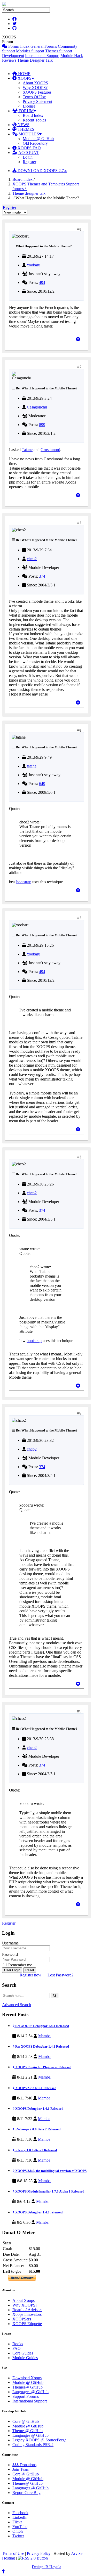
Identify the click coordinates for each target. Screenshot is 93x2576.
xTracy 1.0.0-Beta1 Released (36, 2150)
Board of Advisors (27, 2310)
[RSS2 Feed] (33, 2558)
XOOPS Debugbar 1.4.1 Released (39, 2109)
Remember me (20, 1965)
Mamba (44, 2036)
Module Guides (25, 2358)
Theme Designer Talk (35, 60)
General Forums (44, 46)
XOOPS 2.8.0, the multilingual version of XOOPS (51, 2171)
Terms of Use (13, 2553)
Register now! (31, 1975)
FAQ (17, 2348)
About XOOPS (35, 83)
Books (18, 2344)
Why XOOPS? (35, 88)
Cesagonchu (37, 407)
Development (13, 56)
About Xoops (24, 2300)
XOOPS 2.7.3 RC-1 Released (35, 2088)
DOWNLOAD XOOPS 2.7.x (42, 171)
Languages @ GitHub (30, 2392)
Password (10, 1954)
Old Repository (35, 143)
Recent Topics (34, 120)
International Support (42, 56)
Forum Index (18, 46)
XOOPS (24, 78)
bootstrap (24, 882)
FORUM (26, 111)
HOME (24, 74)
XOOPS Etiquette (27, 2324)
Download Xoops (27, 2378)
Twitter (18, 2536)
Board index (22, 179)
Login (28, 157)
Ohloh (18, 2531)
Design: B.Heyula (47, 2567)
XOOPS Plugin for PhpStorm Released (43, 2067)
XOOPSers (22, 2319)
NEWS (23, 125)
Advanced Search (17, 2005)
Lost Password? (60, 1975)
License (29, 106)
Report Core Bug (26, 2493)
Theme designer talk (29, 193)
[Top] (78, 339)
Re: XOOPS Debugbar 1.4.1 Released (42, 2026)
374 (42, 576)
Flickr (17, 2522)
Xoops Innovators (27, 2314)
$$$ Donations (24, 2465)
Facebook (20, 2513)
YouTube (20, 2527)
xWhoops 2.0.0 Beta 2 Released (37, 2129)
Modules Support (30, 51)
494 (42, 283)
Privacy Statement (37, 101)
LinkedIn (20, 2517)
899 (42, 425)
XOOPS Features (37, 92)
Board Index (33, 115)
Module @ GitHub (38, 139)
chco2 (32, 559)
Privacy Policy (39, 2553)
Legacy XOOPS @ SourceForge (39, 2440)
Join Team (21, 2469)
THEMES (25, 129)
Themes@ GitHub (28, 2387)
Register (29, 162)
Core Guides (23, 2353)
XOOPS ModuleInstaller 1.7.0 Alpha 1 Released (49, 2191)
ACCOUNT (28, 153)
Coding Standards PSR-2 (33, 2445)
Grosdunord (50, 450)
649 (42, 784)
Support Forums (26, 2396)
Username (10, 1943)
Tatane (27, 450)
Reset (30, 1970)
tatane (32, 766)
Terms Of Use (34, 97)
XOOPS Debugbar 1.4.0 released (38, 2212)
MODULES (28, 134)
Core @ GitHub (26, 2421)
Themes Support (59, 51)
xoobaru (34, 265)
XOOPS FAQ (29, 148)
